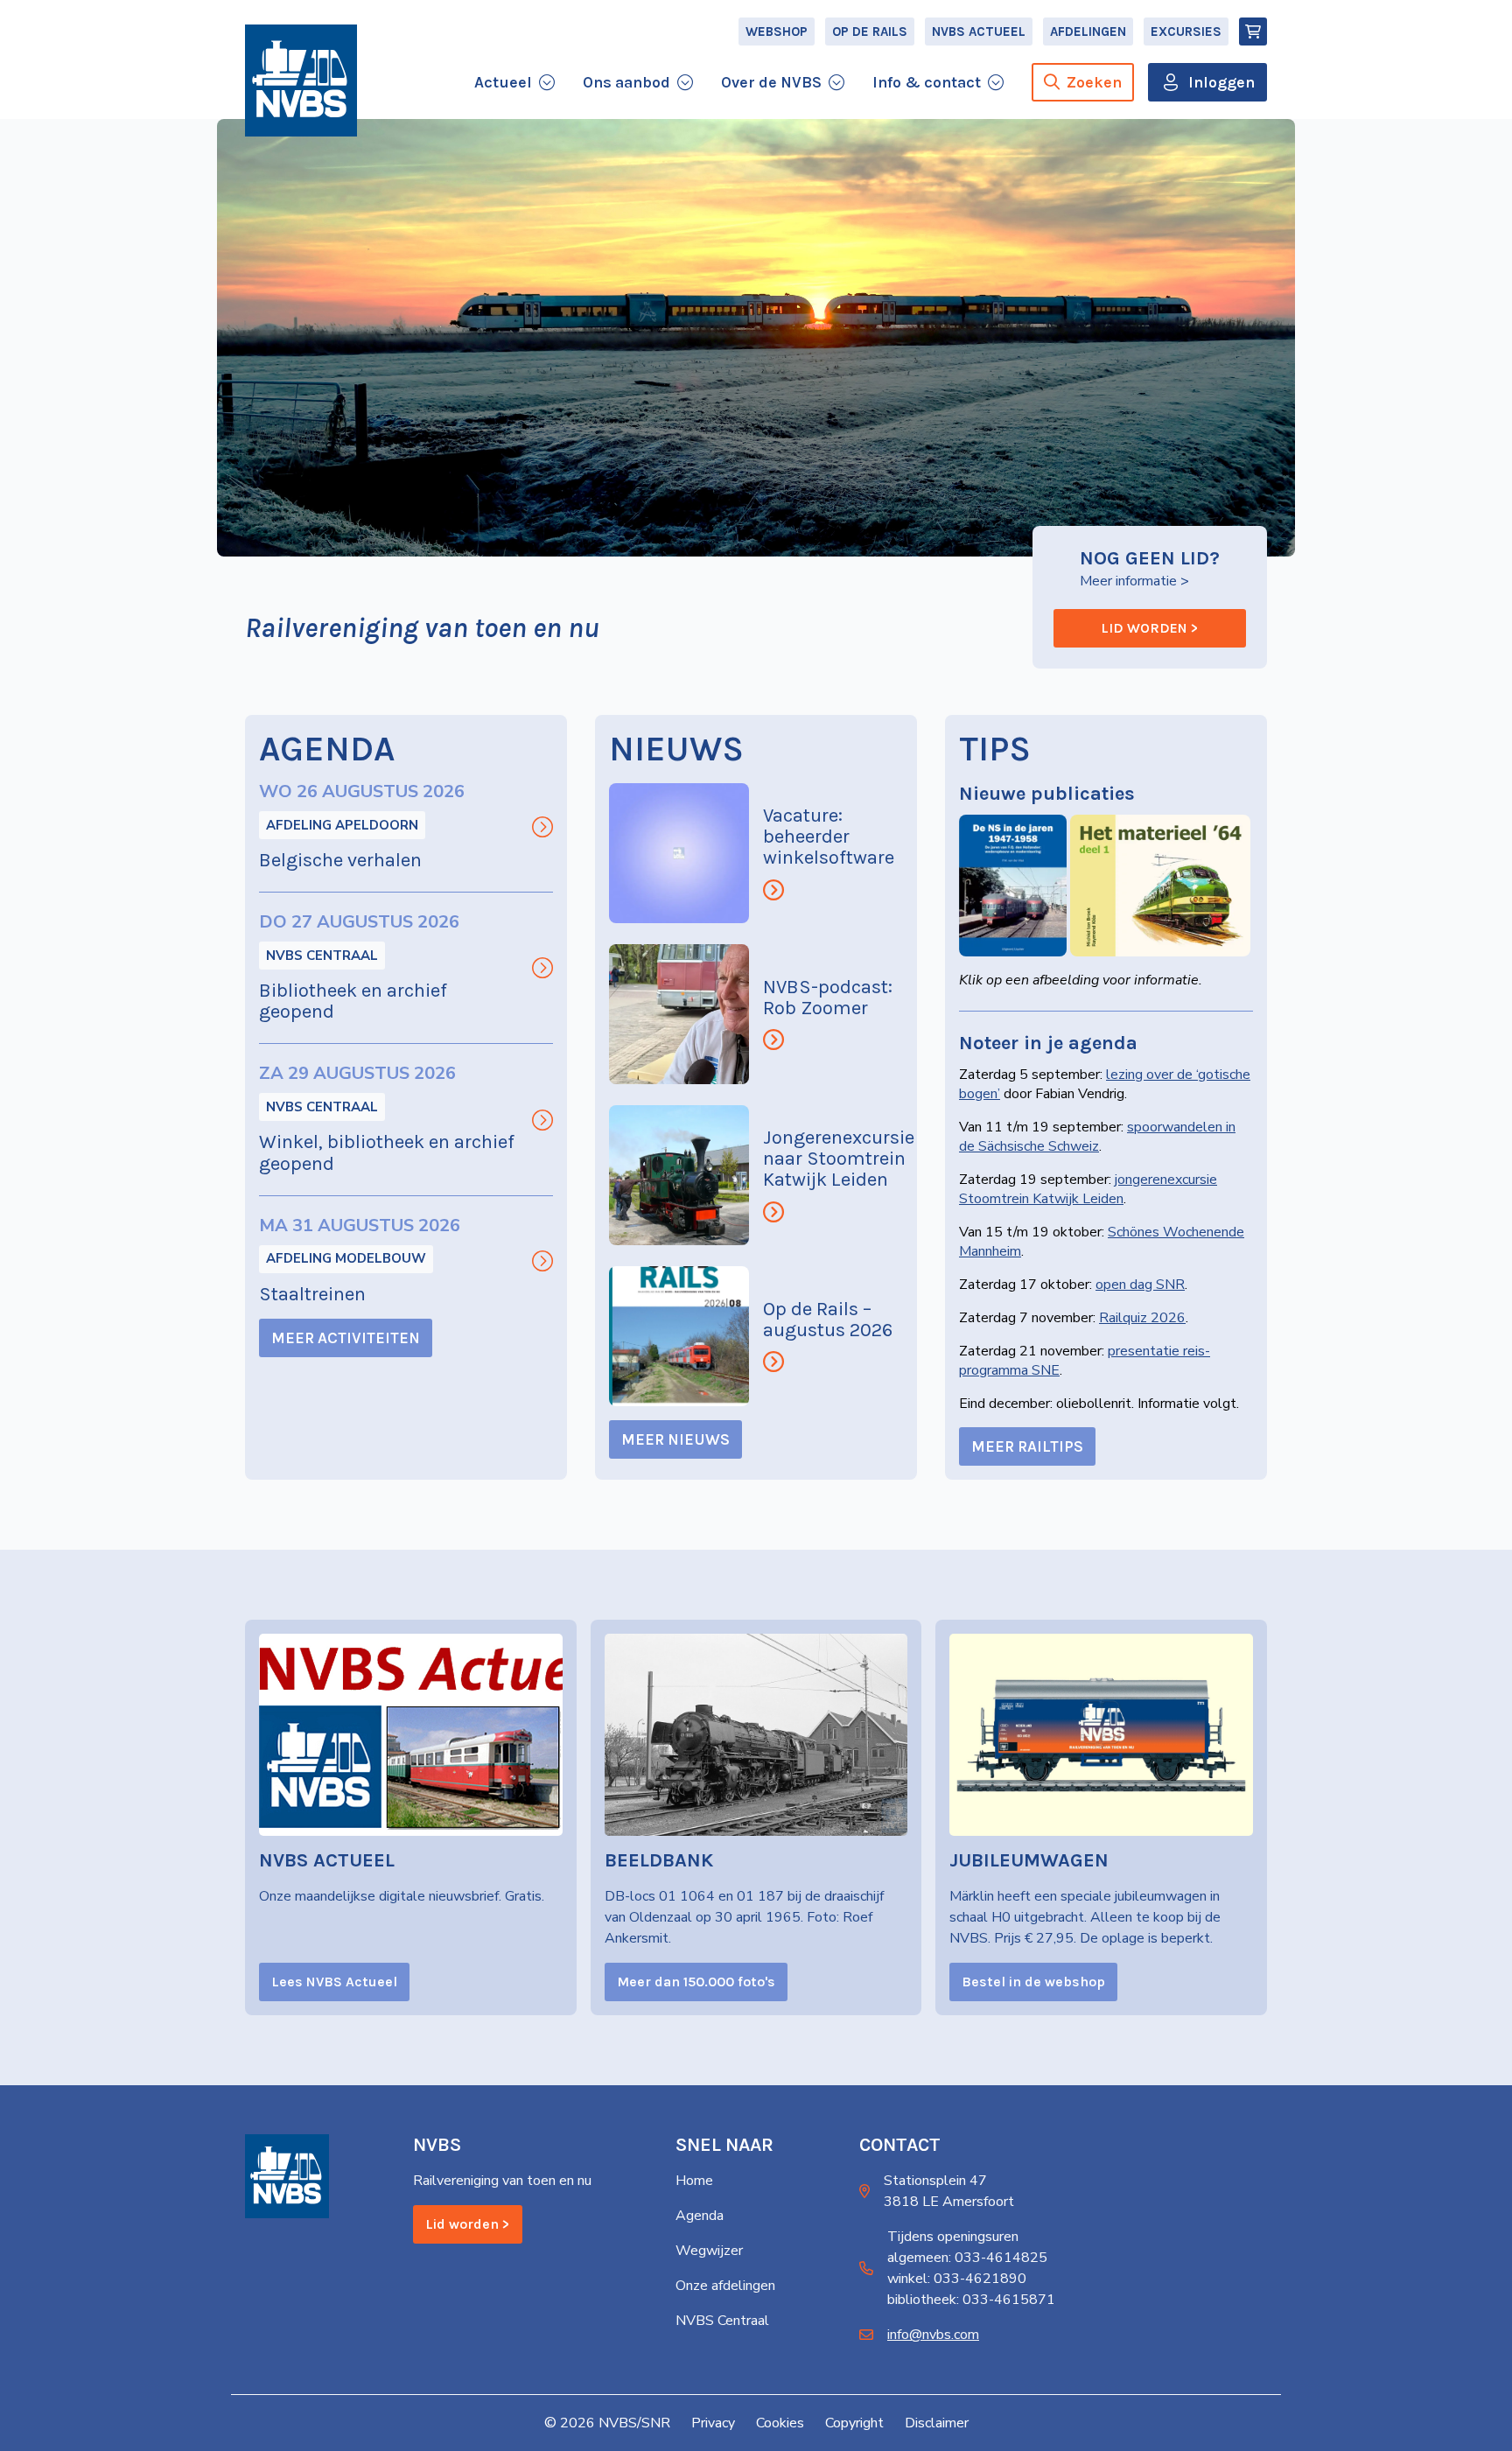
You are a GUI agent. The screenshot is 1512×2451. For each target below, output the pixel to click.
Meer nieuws (675, 1439)
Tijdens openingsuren (953, 2237)
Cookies (780, 2423)
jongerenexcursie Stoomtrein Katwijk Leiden (1088, 1189)
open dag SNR (1140, 1285)
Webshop (777, 32)
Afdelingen (1088, 32)
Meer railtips (1027, 1446)
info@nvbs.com (933, 2335)
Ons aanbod (626, 82)
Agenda (700, 2216)
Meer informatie (1128, 581)
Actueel (503, 82)
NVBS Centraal (322, 956)
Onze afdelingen (725, 2286)
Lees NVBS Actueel (334, 1982)
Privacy (713, 2423)
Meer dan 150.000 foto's (696, 1982)
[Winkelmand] (1253, 32)
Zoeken (1094, 82)
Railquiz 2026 (1142, 1318)
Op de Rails (870, 32)
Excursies (1186, 32)
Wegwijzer (709, 2251)
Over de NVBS (771, 82)
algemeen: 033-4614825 (967, 2258)
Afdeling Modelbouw (346, 1258)
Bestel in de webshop (1033, 1982)
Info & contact (927, 82)
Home (694, 2181)
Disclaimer (937, 2423)
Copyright (854, 2423)
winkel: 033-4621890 (957, 2279)
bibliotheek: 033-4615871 (971, 2300)
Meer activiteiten (346, 1338)
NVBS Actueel (979, 32)
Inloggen (1221, 82)
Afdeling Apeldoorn (342, 825)
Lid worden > (1150, 628)
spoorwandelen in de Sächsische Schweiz (1097, 1137)
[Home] (301, 81)
